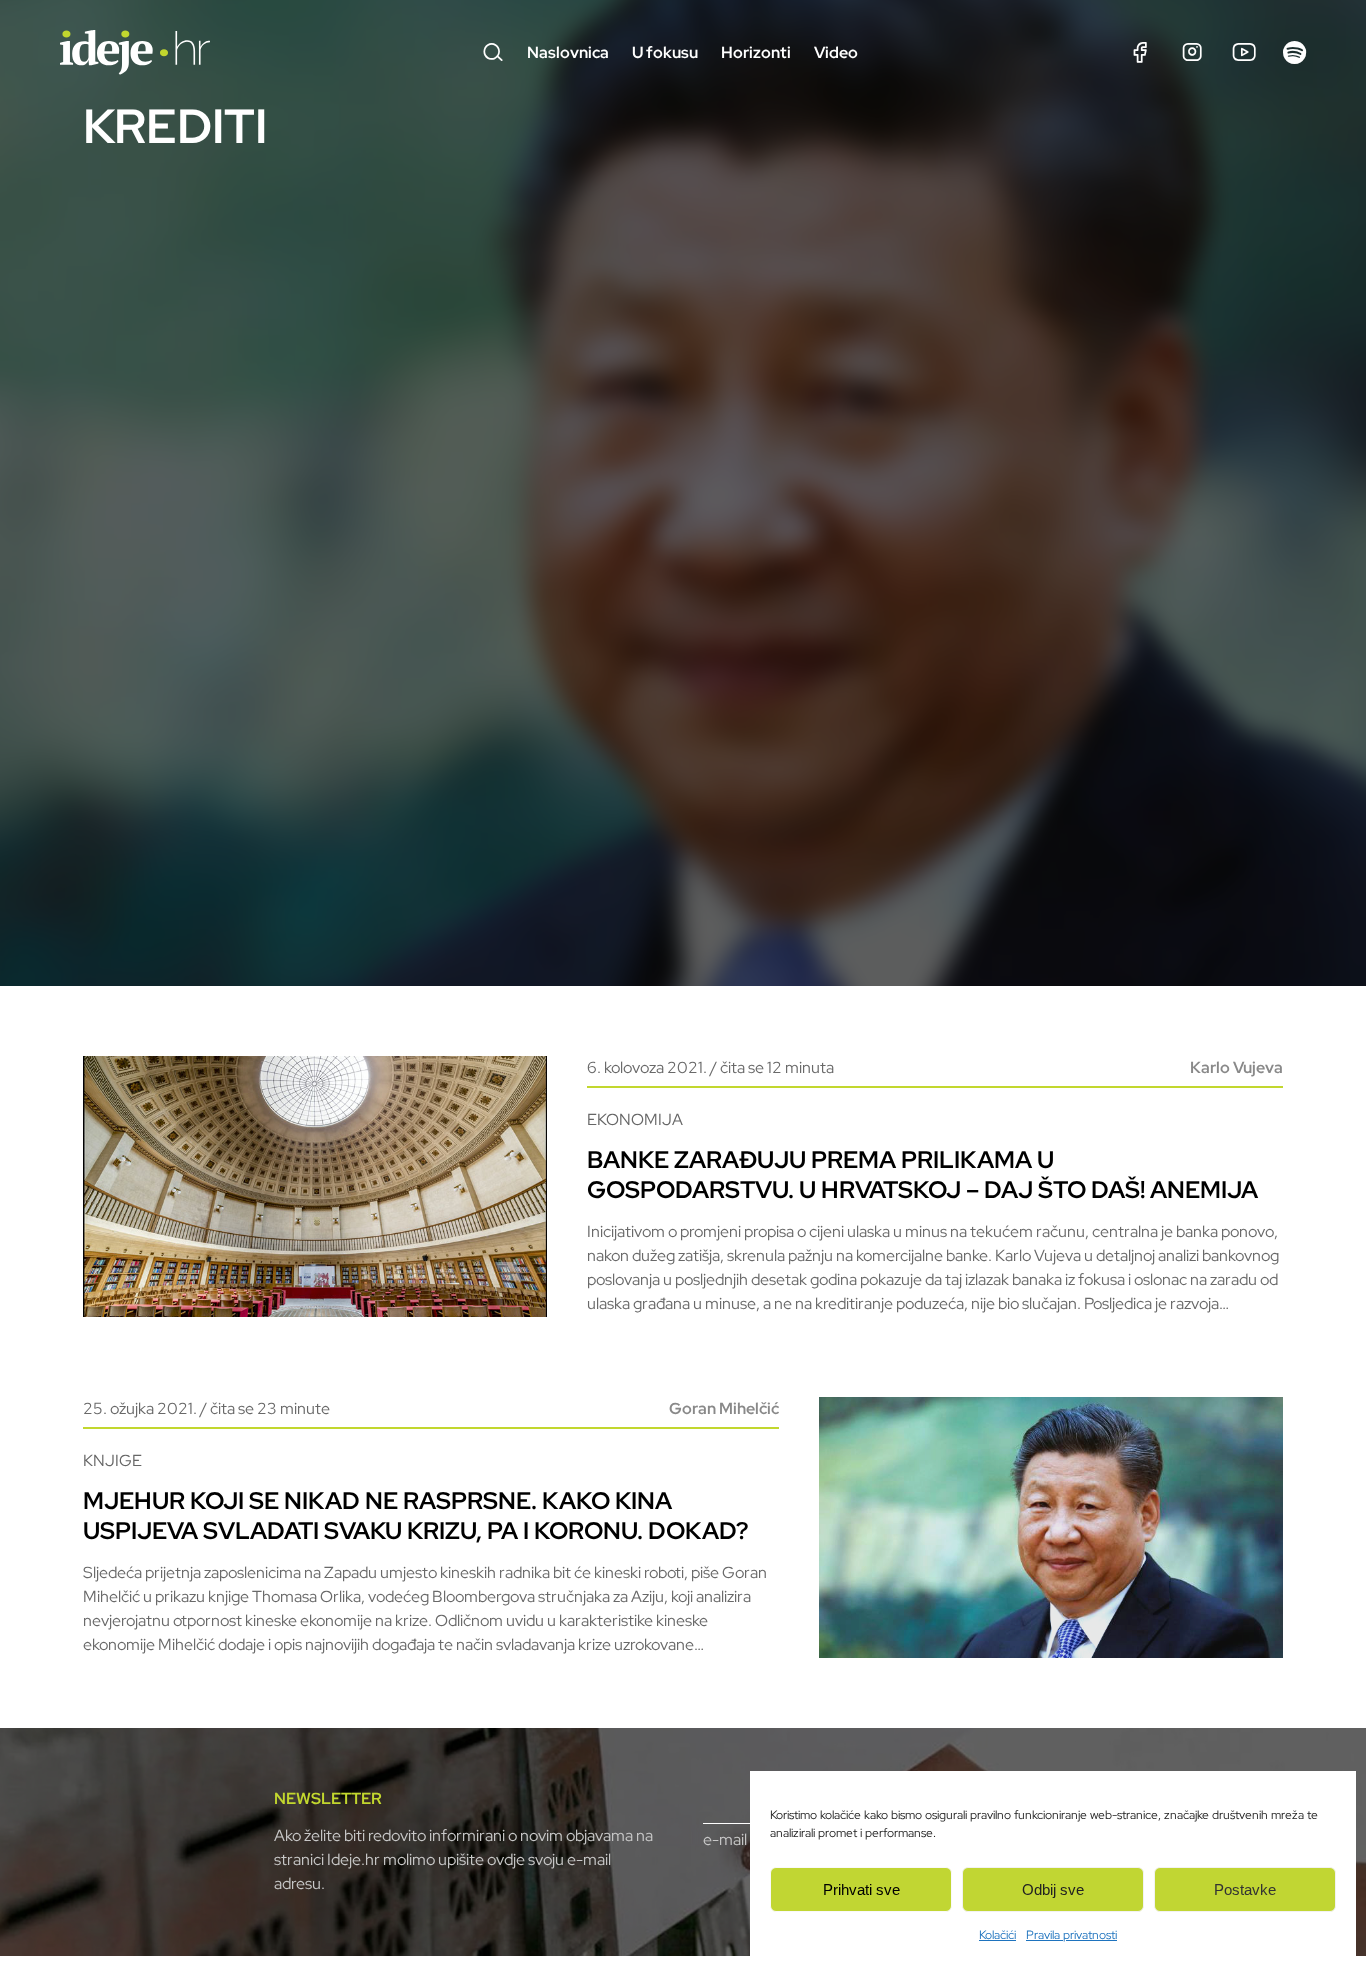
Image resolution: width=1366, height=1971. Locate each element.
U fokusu (665, 52)
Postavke (1245, 1889)
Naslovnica (568, 52)
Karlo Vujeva (1236, 1067)
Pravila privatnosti (1071, 1935)
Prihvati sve (861, 1889)
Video (836, 52)
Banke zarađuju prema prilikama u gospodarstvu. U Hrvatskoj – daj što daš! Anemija (922, 1174)
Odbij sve (1053, 1889)
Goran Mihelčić (724, 1408)
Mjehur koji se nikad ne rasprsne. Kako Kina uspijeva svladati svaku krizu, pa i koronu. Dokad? (415, 1515)
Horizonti (756, 52)
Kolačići (997, 1935)
